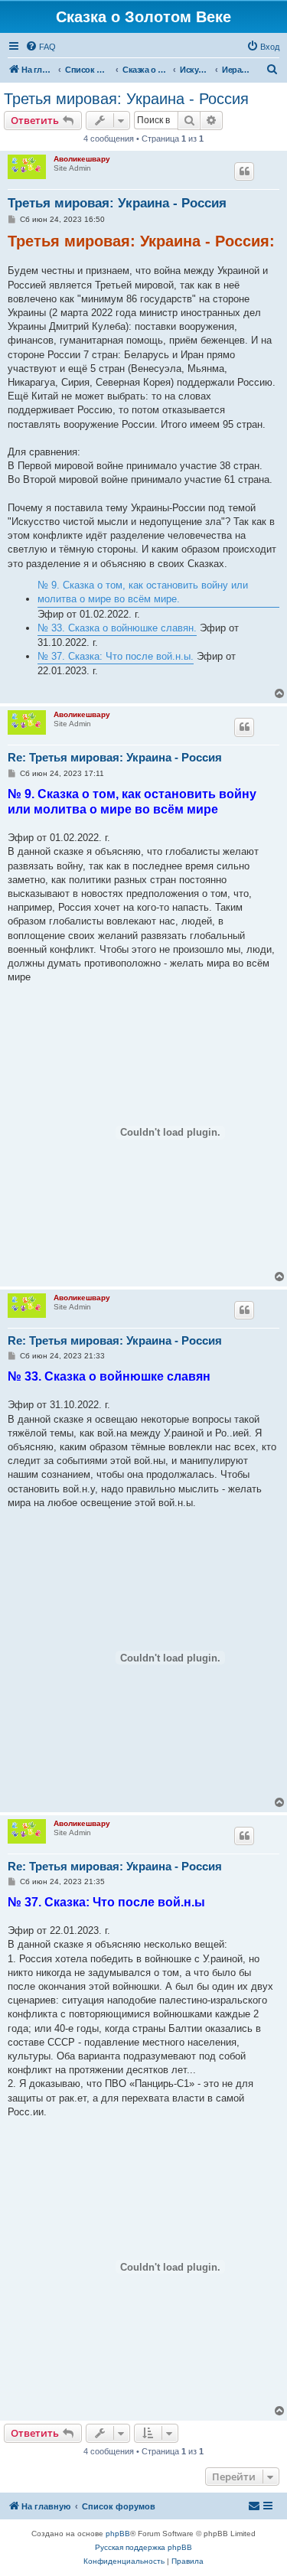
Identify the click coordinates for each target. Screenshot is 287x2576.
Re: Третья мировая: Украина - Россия (115, 757)
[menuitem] (41, 47)
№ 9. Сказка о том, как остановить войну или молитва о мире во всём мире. (143, 592)
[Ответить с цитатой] (244, 171)
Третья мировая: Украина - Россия (126, 99)
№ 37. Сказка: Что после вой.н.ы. (116, 656)
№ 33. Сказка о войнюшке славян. (117, 628)
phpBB (118, 2534)
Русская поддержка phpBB (143, 2547)
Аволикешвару (82, 159)
